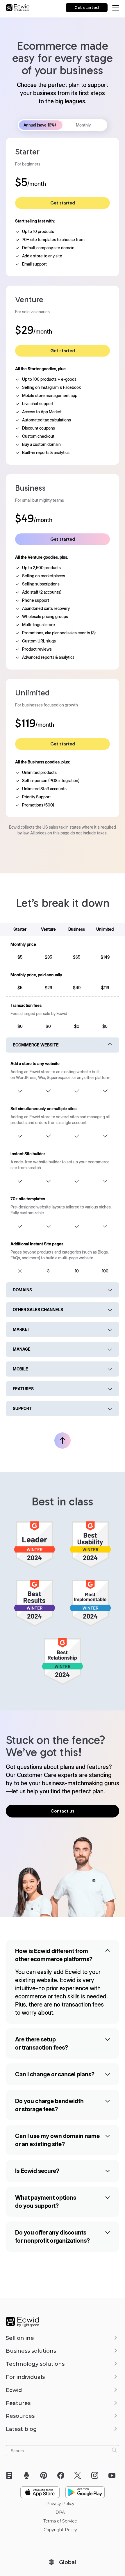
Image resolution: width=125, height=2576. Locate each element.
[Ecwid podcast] (28, 2475)
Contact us (63, 1811)
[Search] (114, 2450)
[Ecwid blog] (11, 2475)
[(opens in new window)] (40, 2490)
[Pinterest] (45, 2475)
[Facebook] (63, 2475)
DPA (60, 2512)
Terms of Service (60, 2521)
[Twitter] (80, 2475)
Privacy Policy (60, 2504)
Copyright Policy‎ (60, 2530)
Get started (87, 8)
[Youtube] (114, 2475)
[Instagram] (97, 2475)
